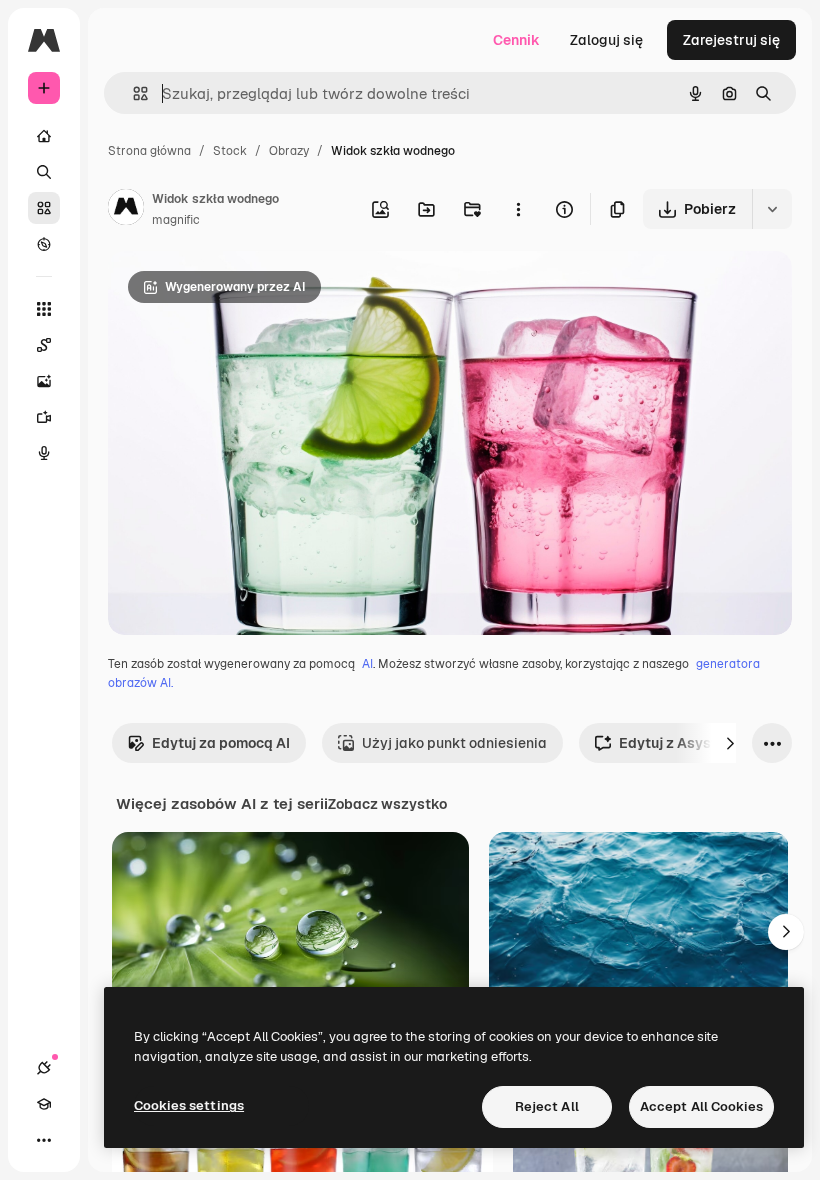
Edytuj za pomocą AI (221, 743)
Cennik (516, 40)
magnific (176, 220)
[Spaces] (44, 345)
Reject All (547, 1106)
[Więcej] (44, 1140)
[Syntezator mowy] (44, 453)
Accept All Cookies (701, 1106)
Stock (230, 151)
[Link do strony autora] (126, 210)
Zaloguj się (606, 40)
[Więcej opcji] (518, 209)
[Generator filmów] (44, 417)
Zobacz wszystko (387, 804)
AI (367, 664)
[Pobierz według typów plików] (772, 209)
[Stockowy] (44, 208)
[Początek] (44, 136)
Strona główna (149, 151)
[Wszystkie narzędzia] (44, 309)
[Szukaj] (44, 172)
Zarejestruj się (731, 40)
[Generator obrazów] (44, 381)
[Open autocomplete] (132, 93)
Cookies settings (189, 1105)
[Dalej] (730, 743)
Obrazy (289, 151)
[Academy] (44, 1104)
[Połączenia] (44, 1068)
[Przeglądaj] (44, 244)
